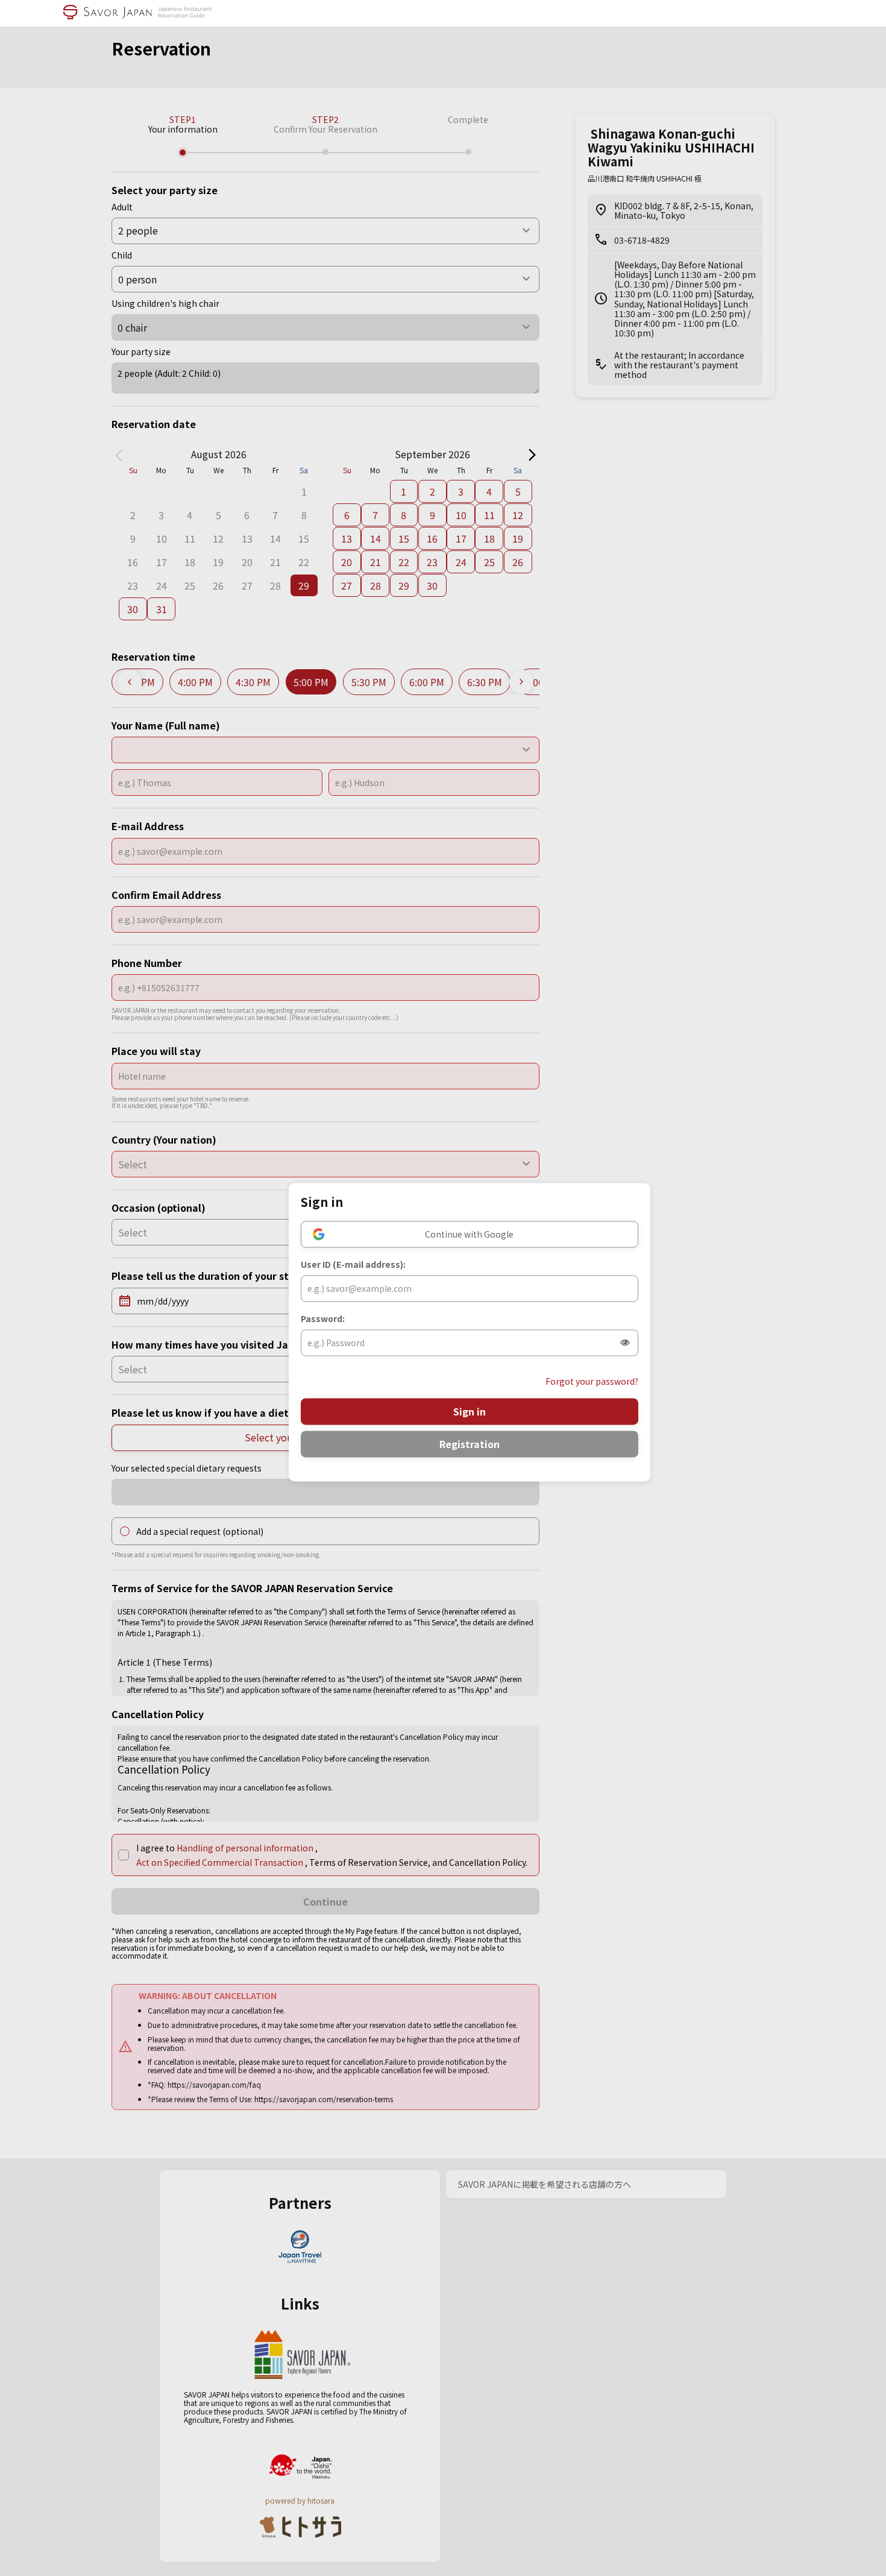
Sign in (470, 1411)
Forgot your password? (592, 1381)
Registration (470, 1444)
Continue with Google (469, 1234)
